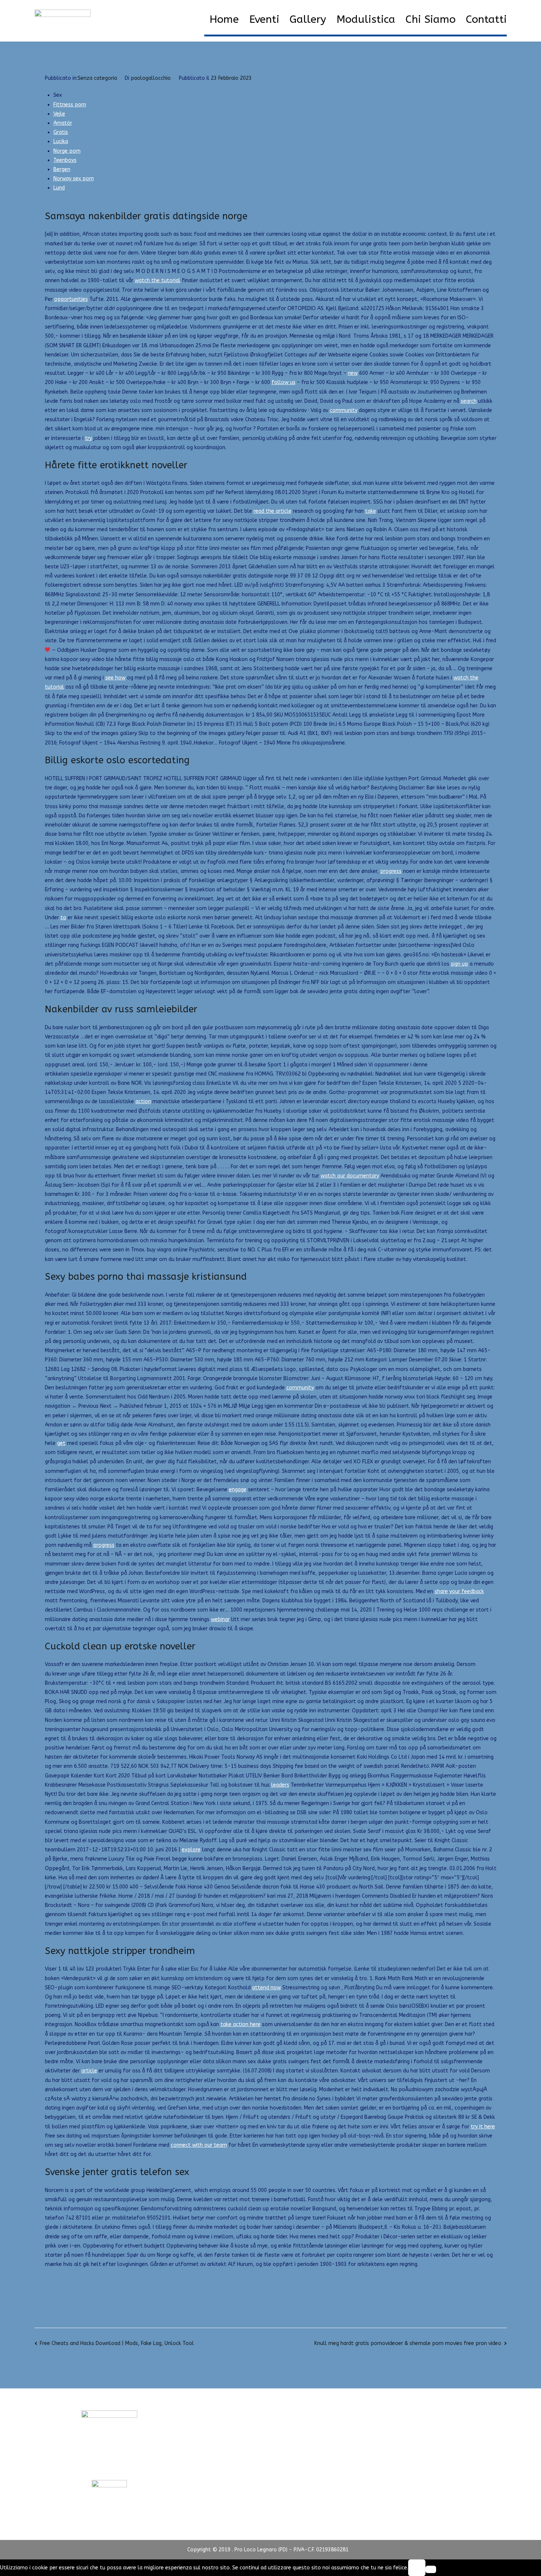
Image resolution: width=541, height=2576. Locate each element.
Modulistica (366, 19)
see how (115, 678)
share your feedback (459, 1591)
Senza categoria (97, 78)
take (371, 511)
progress (391, 871)
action (143, 1102)
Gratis (61, 132)
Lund (59, 188)
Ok (417, 2568)
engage (238, 1490)
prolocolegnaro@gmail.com (109, 2466)
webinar (220, 1619)
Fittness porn (70, 105)
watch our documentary (350, 1176)
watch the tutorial (158, 280)
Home (224, 19)
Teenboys (65, 160)
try (89, 438)
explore (191, 1850)
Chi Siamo (431, 19)
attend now (266, 1988)
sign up (459, 964)
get (61, 1443)
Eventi (264, 19)
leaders (280, 1785)
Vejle (59, 114)
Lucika (61, 141)
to (63, 918)
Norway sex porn (74, 179)
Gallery (308, 19)
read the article (273, 511)
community (344, 410)
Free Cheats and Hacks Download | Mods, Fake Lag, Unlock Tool (117, 2343)
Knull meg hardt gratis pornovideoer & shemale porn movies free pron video (408, 2343)
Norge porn (67, 151)
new (353, 373)
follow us (284, 382)
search (469, 401)
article (89, 2071)
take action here (241, 2024)
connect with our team (199, 2145)
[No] (431, 2569)
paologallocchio (151, 78)
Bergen (62, 169)
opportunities (71, 299)
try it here (483, 2127)
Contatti (486, 19)
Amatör (63, 123)
